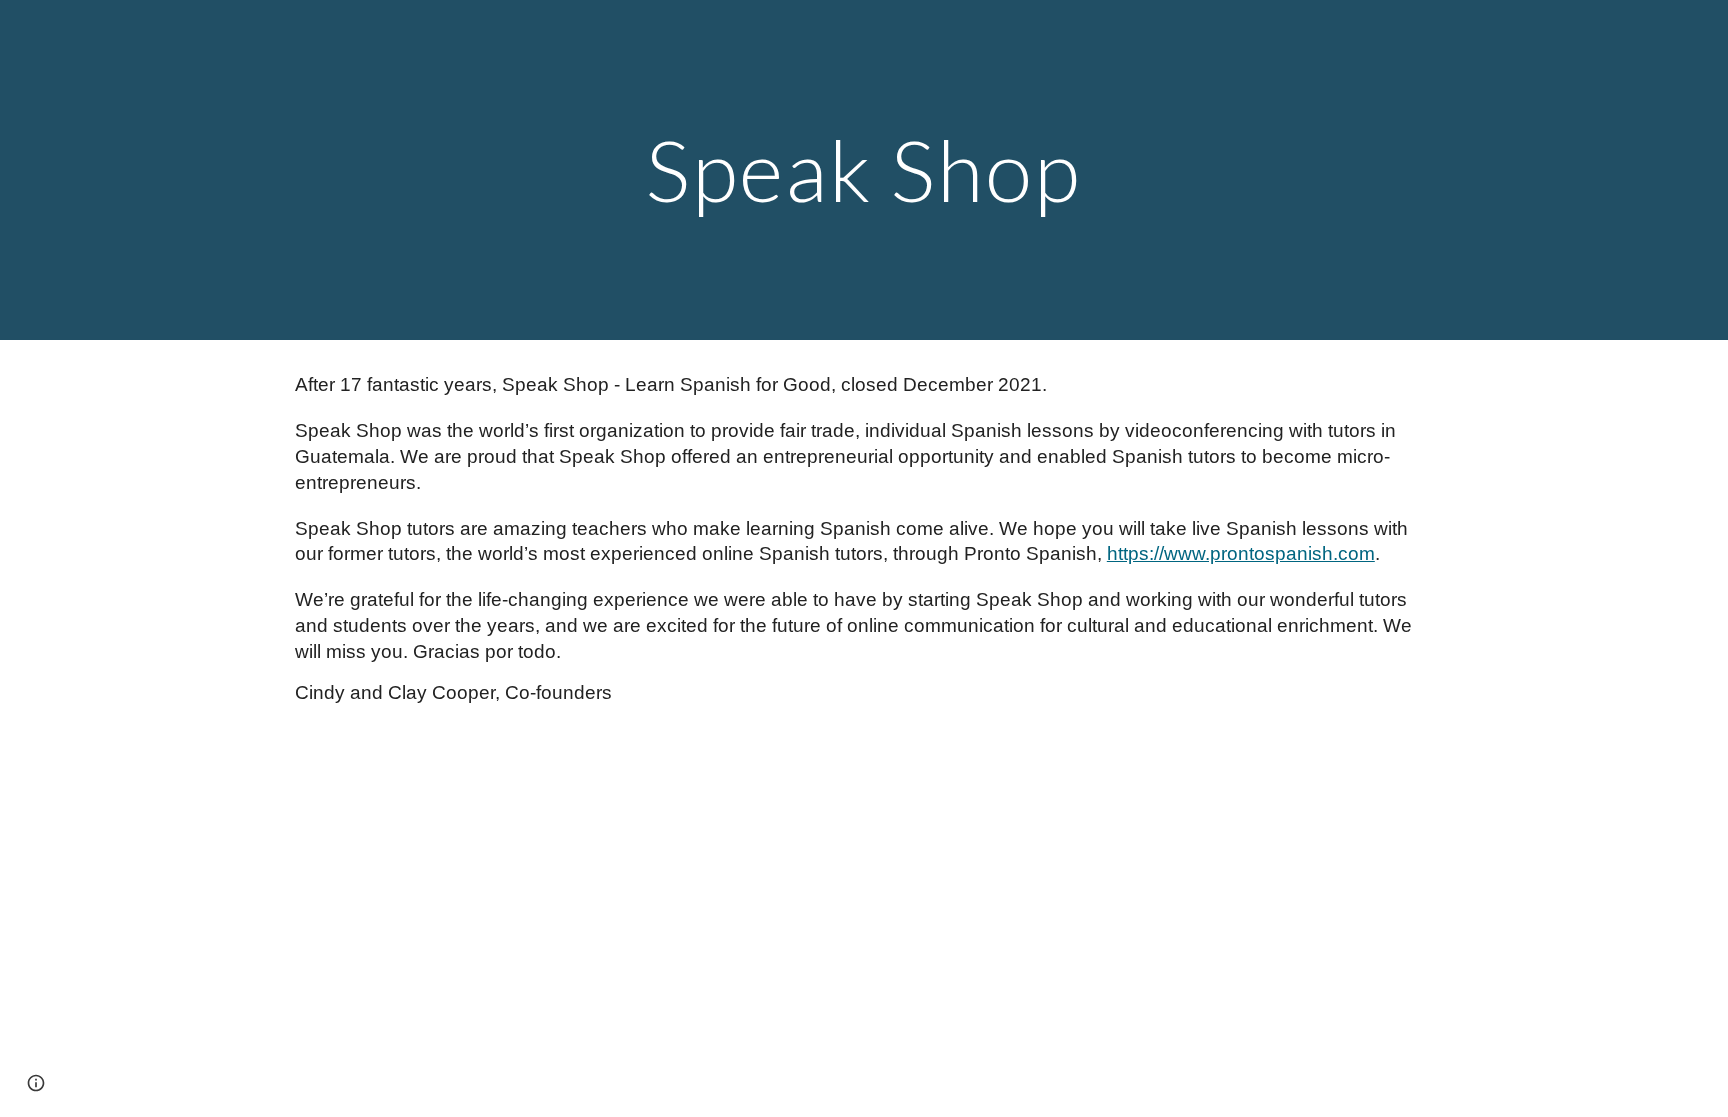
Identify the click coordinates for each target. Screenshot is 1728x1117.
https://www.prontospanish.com (1241, 553)
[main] (864, 169)
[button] (36, 1083)
